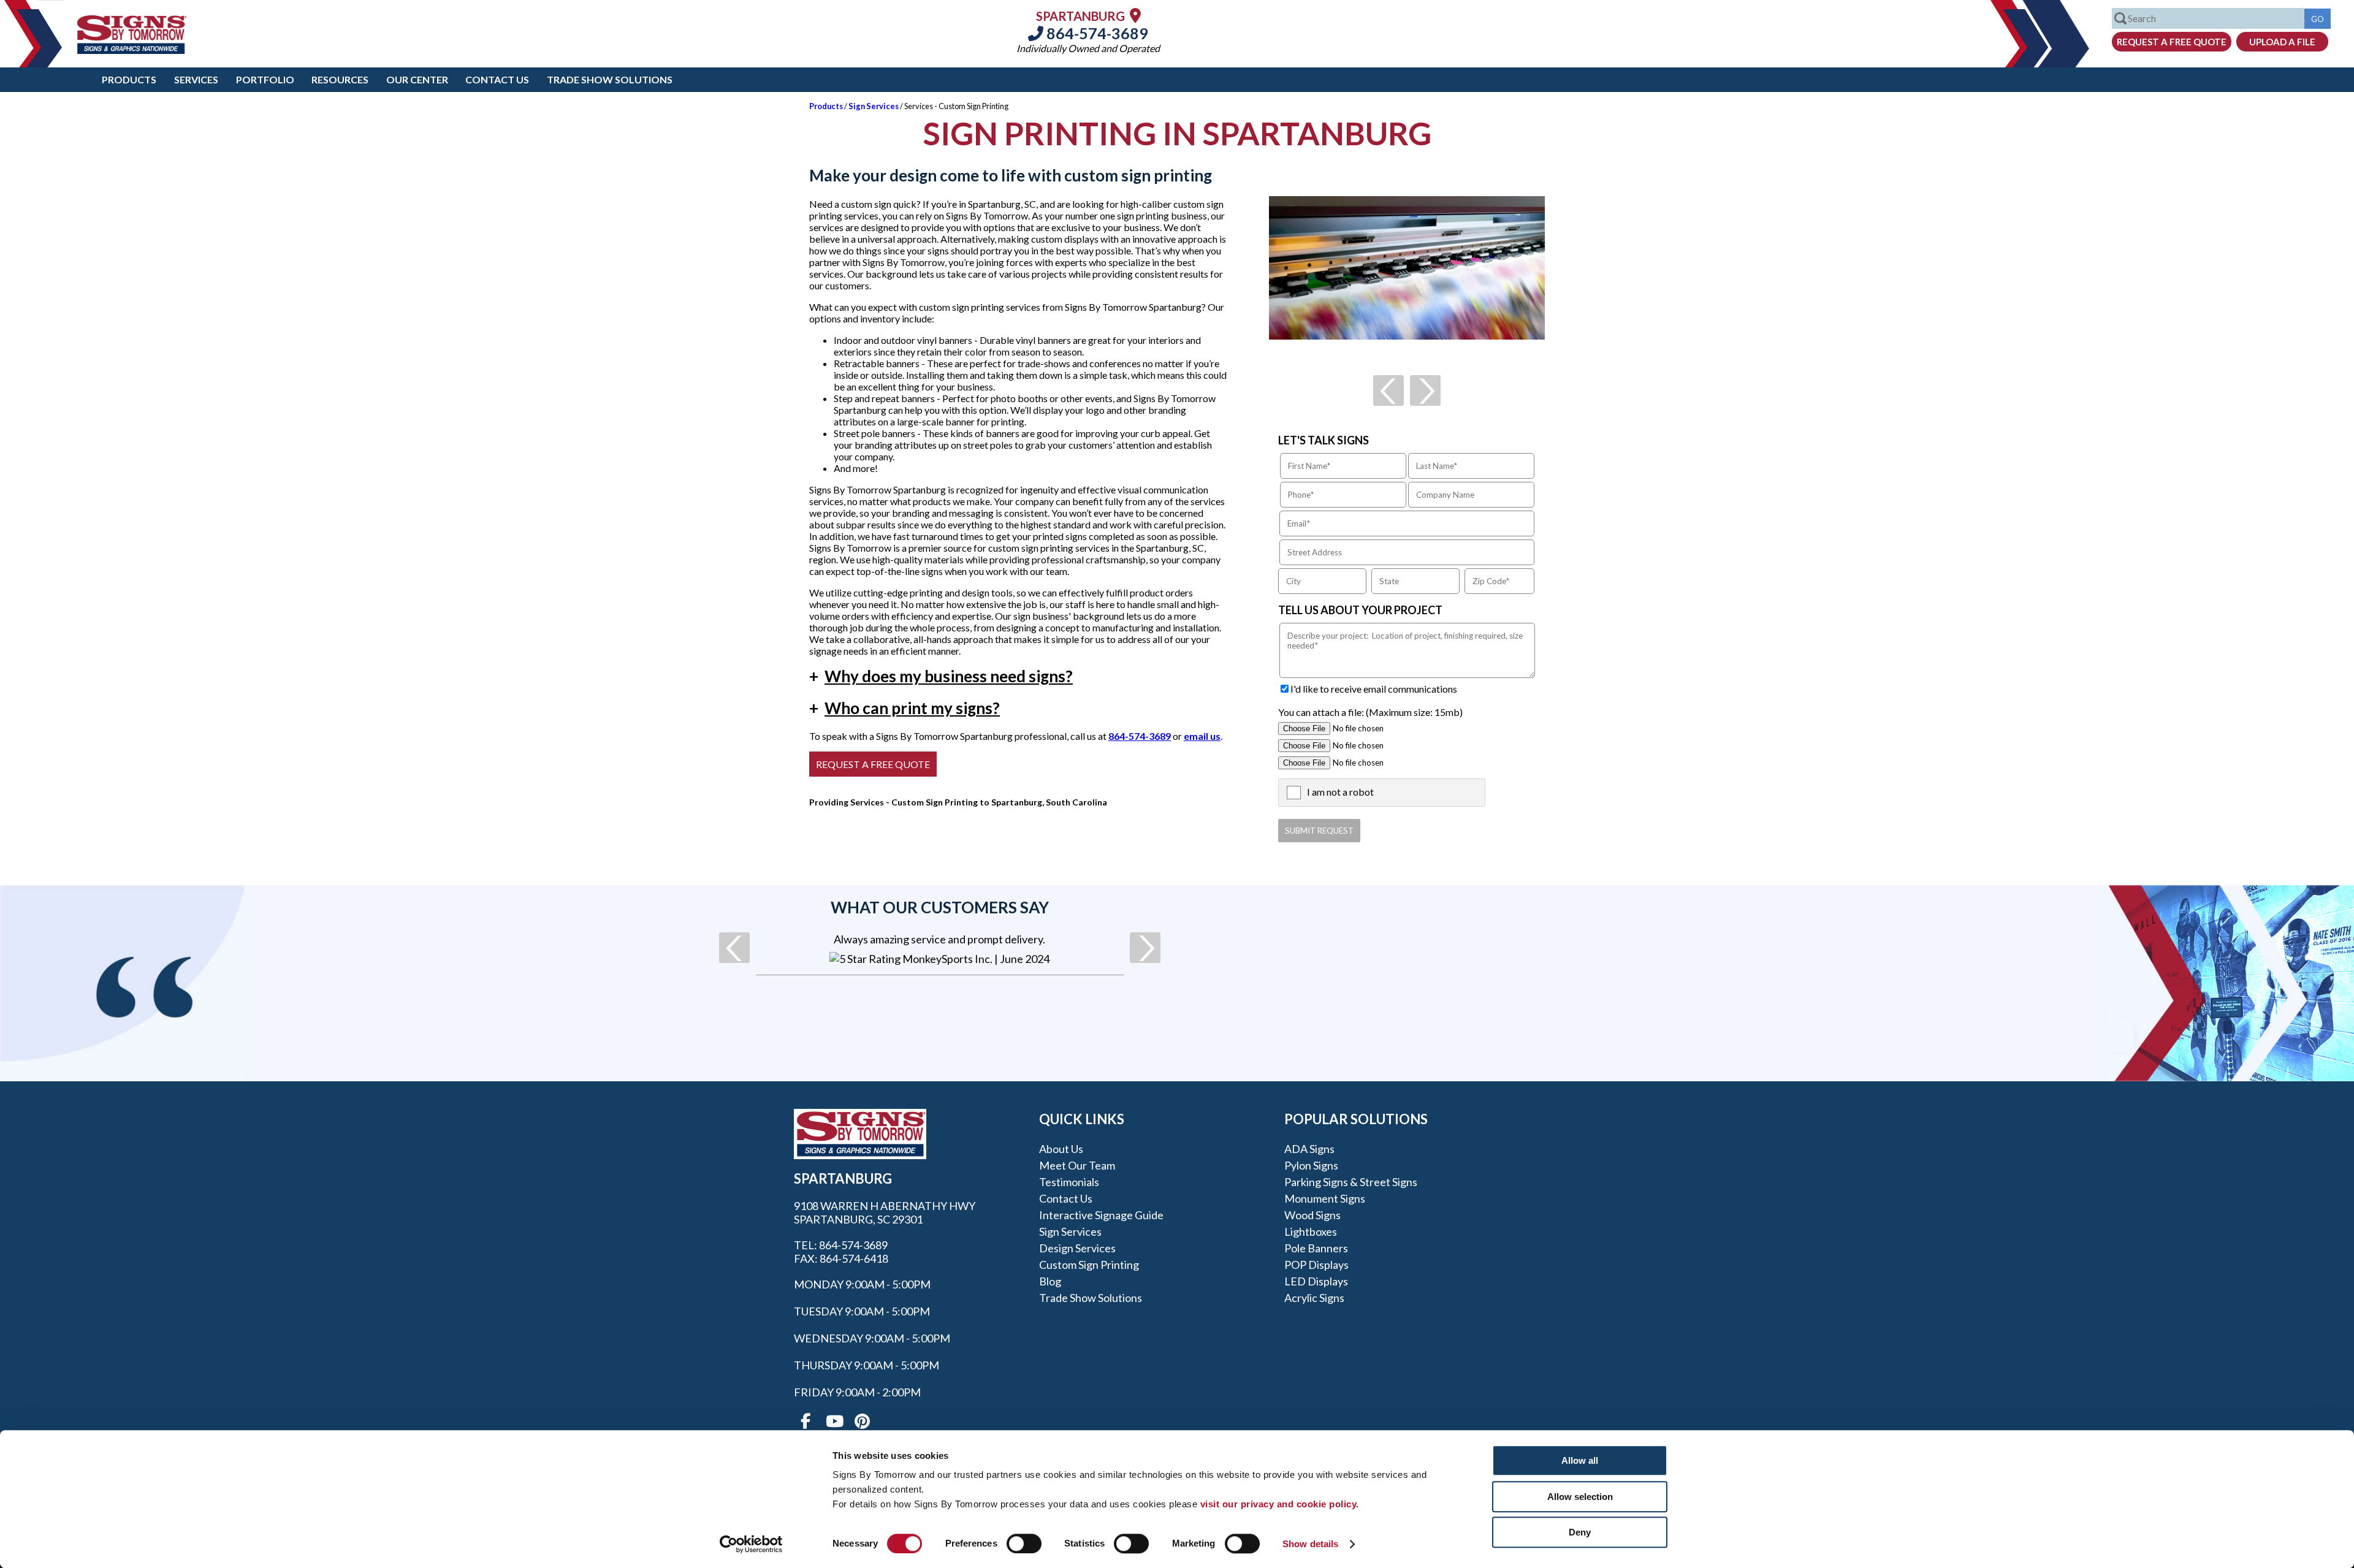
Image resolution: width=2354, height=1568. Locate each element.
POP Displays (1316, 1265)
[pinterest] (862, 1421)
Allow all (1580, 1460)
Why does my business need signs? (941, 676)
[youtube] (834, 1421)
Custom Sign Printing (1089, 1265)
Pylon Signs (1311, 1165)
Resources (340, 79)
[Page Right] (1425, 390)
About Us (1061, 1149)
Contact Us (497, 79)
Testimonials (1069, 1182)
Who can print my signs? (905, 708)
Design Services (1077, 1248)
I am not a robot (1340, 792)
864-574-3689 (1096, 33)
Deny (1580, 1532)
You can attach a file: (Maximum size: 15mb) (1370, 712)
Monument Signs (1325, 1198)
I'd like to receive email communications (1374, 689)
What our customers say (940, 907)
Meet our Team (1077, 1165)
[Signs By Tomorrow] (132, 50)
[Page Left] (1388, 390)
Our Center (417, 79)
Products (129, 79)
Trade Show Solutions (610, 79)
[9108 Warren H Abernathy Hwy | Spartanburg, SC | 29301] (1135, 15)
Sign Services (874, 106)
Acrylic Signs (1314, 1298)
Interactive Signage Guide (1101, 1215)
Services (196, 79)
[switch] (1024, 1543)
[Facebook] (806, 1421)
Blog (1050, 1281)
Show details (1310, 1544)
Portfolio (265, 79)
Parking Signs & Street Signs (1351, 1182)
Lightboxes (1311, 1231)
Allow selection (1580, 1497)
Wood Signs (1312, 1215)
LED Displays (1316, 1281)
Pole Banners (1316, 1248)
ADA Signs (1309, 1149)
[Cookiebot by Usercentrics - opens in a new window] (751, 1544)
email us (1202, 736)
